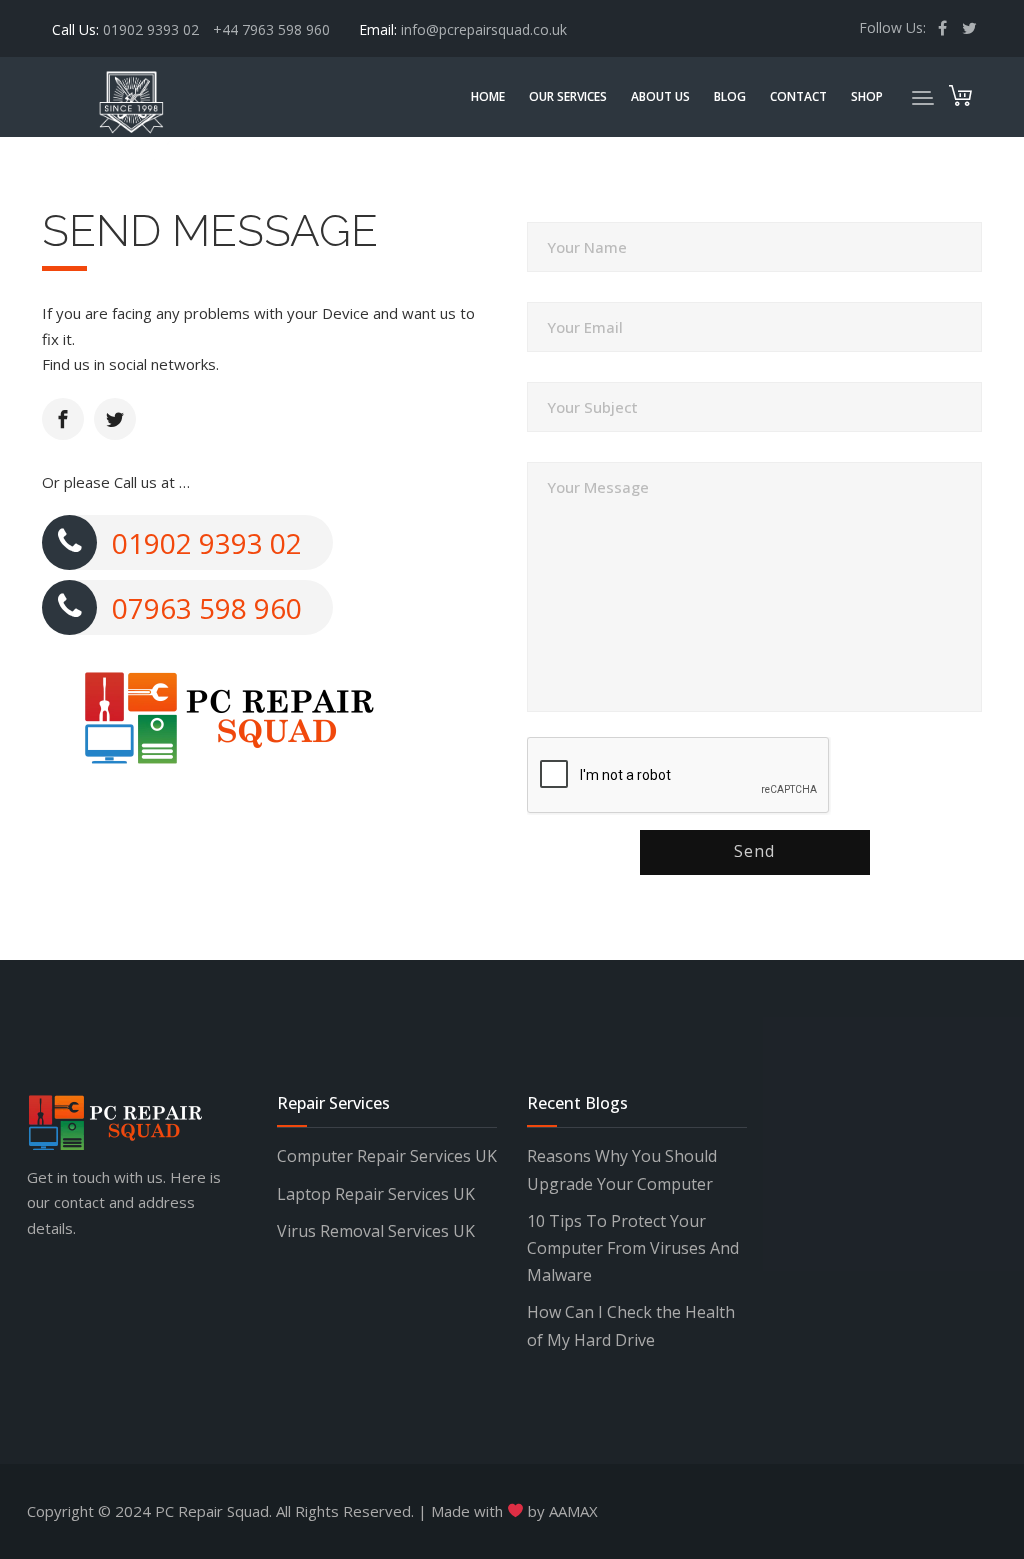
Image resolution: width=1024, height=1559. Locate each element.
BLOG (730, 96)
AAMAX (573, 1511)
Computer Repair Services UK (387, 1156)
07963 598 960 (207, 608)
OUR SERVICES (568, 96)
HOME (488, 96)
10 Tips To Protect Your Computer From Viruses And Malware (633, 1248)
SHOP (867, 96)
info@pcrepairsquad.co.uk (484, 29)
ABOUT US (660, 96)
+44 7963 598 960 (271, 29)
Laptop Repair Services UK (376, 1194)
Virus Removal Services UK (376, 1231)
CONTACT (798, 96)
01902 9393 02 (153, 29)
